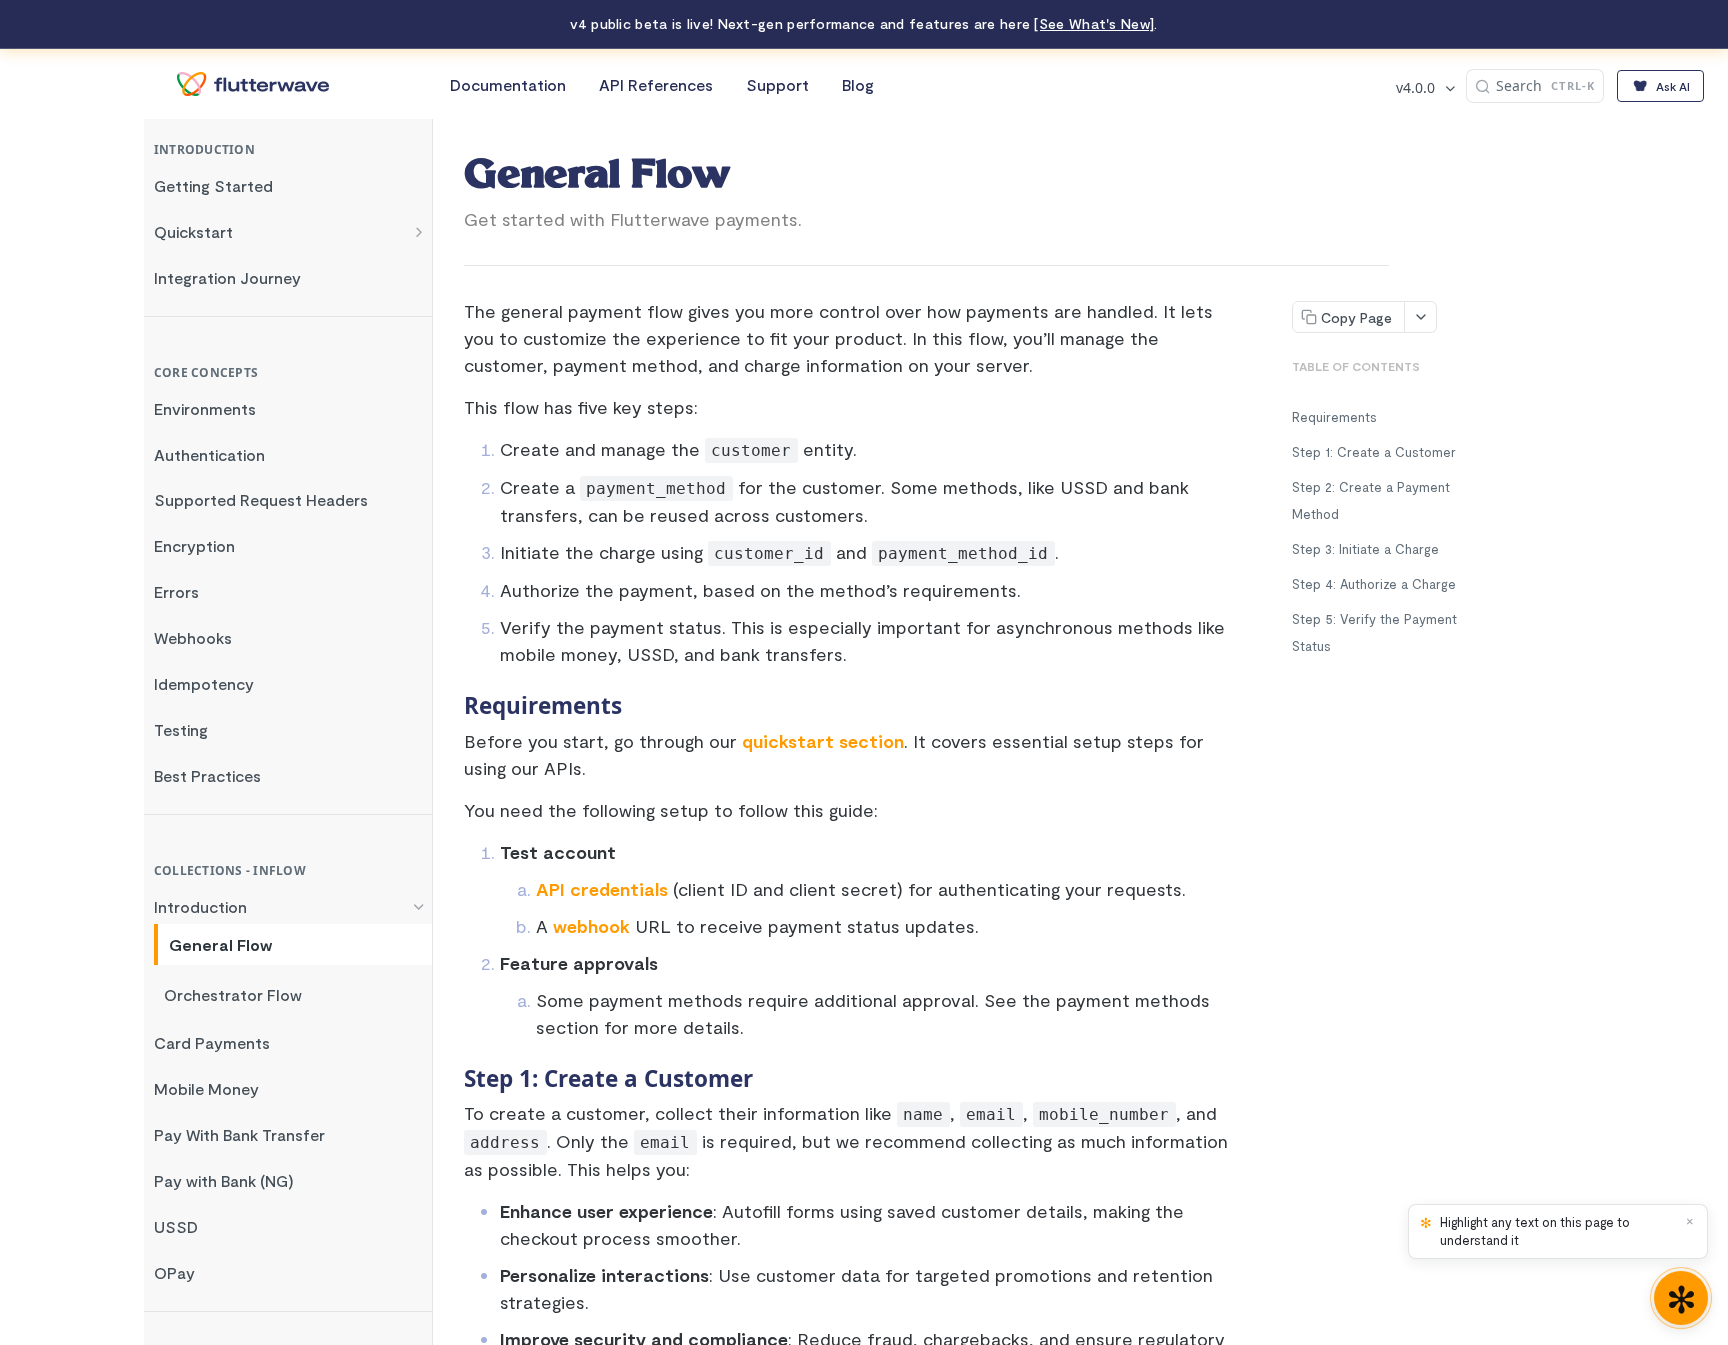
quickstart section (823, 741)
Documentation (508, 84)
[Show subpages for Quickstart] (419, 232)
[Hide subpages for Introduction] (419, 907)
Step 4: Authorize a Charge (1374, 584)
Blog (858, 84)
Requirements (1334, 417)
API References (656, 84)
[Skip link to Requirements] (458, 706)
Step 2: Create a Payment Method (1371, 500)
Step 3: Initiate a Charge (1365, 549)
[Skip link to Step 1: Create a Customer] (458, 1079)
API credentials (602, 889)
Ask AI (1673, 86)
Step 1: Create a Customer (1374, 452)
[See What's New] (1094, 23)
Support (777, 84)
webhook (591, 926)
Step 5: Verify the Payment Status (1374, 632)
